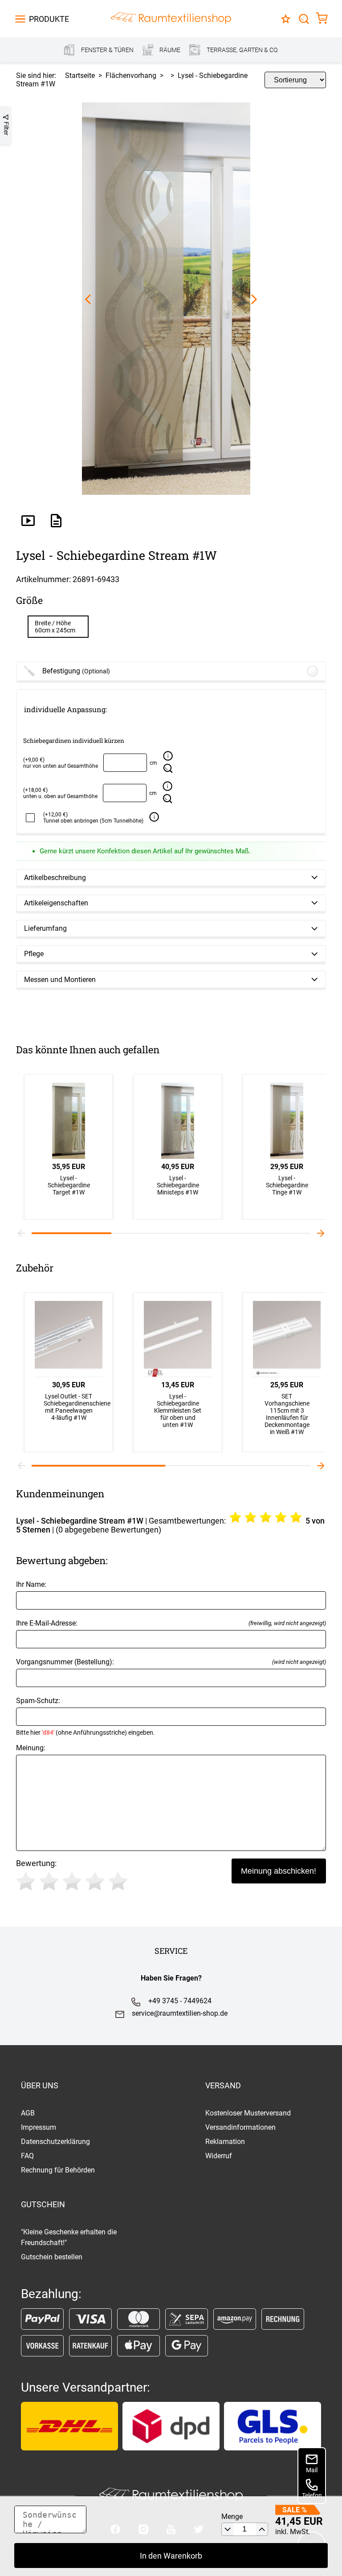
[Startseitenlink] (171, 19)
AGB (28, 2113)
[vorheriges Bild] (88, 300)
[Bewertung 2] (49, 1881)
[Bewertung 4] (95, 1881)
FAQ (27, 2156)
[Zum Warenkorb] (322, 19)
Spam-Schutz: (85, 1716)
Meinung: (31, 1748)
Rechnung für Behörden (58, 2170)
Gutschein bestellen (52, 2257)
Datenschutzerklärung (55, 2142)
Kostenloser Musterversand (248, 2113)
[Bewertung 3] (72, 1881)
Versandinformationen (240, 2127)
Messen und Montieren (60, 980)
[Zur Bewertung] (286, 19)
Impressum (39, 2127)
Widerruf (219, 2156)
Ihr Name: (31, 1584)
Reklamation (225, 2142)
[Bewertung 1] (26, 1881)
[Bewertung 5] (118, 1881)
